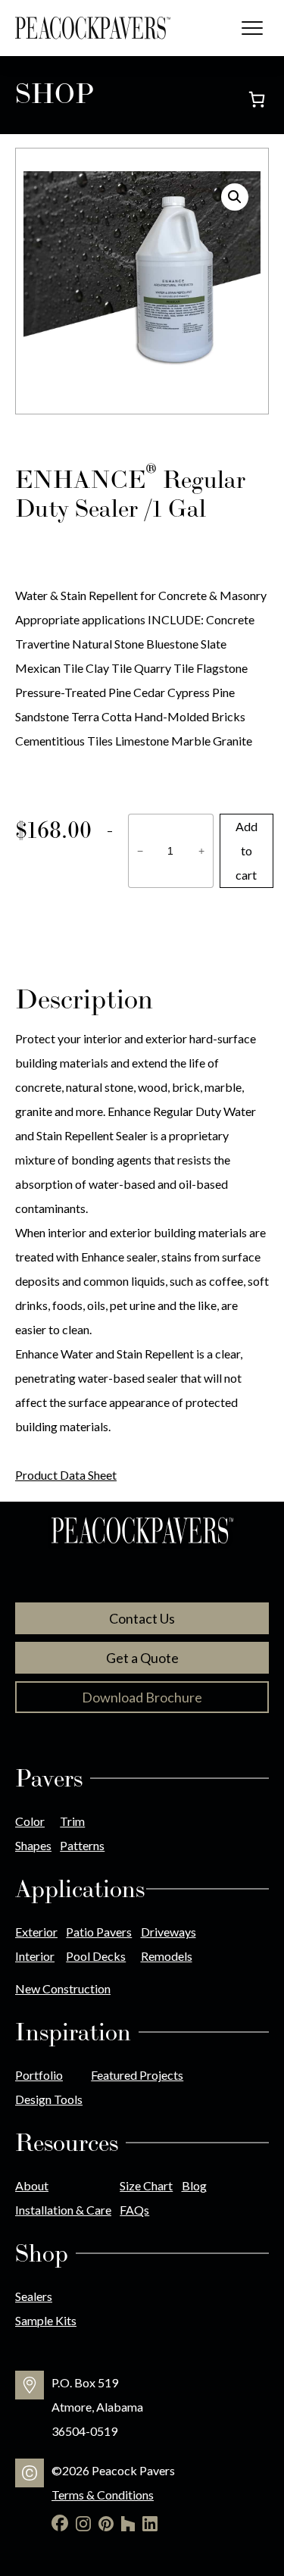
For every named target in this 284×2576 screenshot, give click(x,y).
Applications (80, 1889)
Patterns (82, 1845)
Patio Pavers (99, 1932)
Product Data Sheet (66, 1475)
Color (30, 1821)
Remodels (167, 1956)
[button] (235, 197)
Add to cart (247, 850)
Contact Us (142, 1618)
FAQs (134, 2210)
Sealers (34, 2296)
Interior (35, 1956)
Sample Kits (46, 2320)
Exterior (36, 1932)
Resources (67, 2143)
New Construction (63, 1988)
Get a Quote (142, 1658)
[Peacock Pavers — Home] (93, 28)
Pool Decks (96, 1956)
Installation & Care (63, 2210)
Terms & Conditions (103, 2495)
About (32, 2185)
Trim (72, 1821)
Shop (42, 2253)
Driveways (169, 1932)
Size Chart (146, 2185)
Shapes (33, 1845)
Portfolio (39, 2075)
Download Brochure (142, 1697)
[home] (142, 1532)
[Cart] (257, 99)
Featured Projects (137, 2075)
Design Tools (49, 2099)
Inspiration (73, 2032)
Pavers (49, 1778)
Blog (194, 2185)
